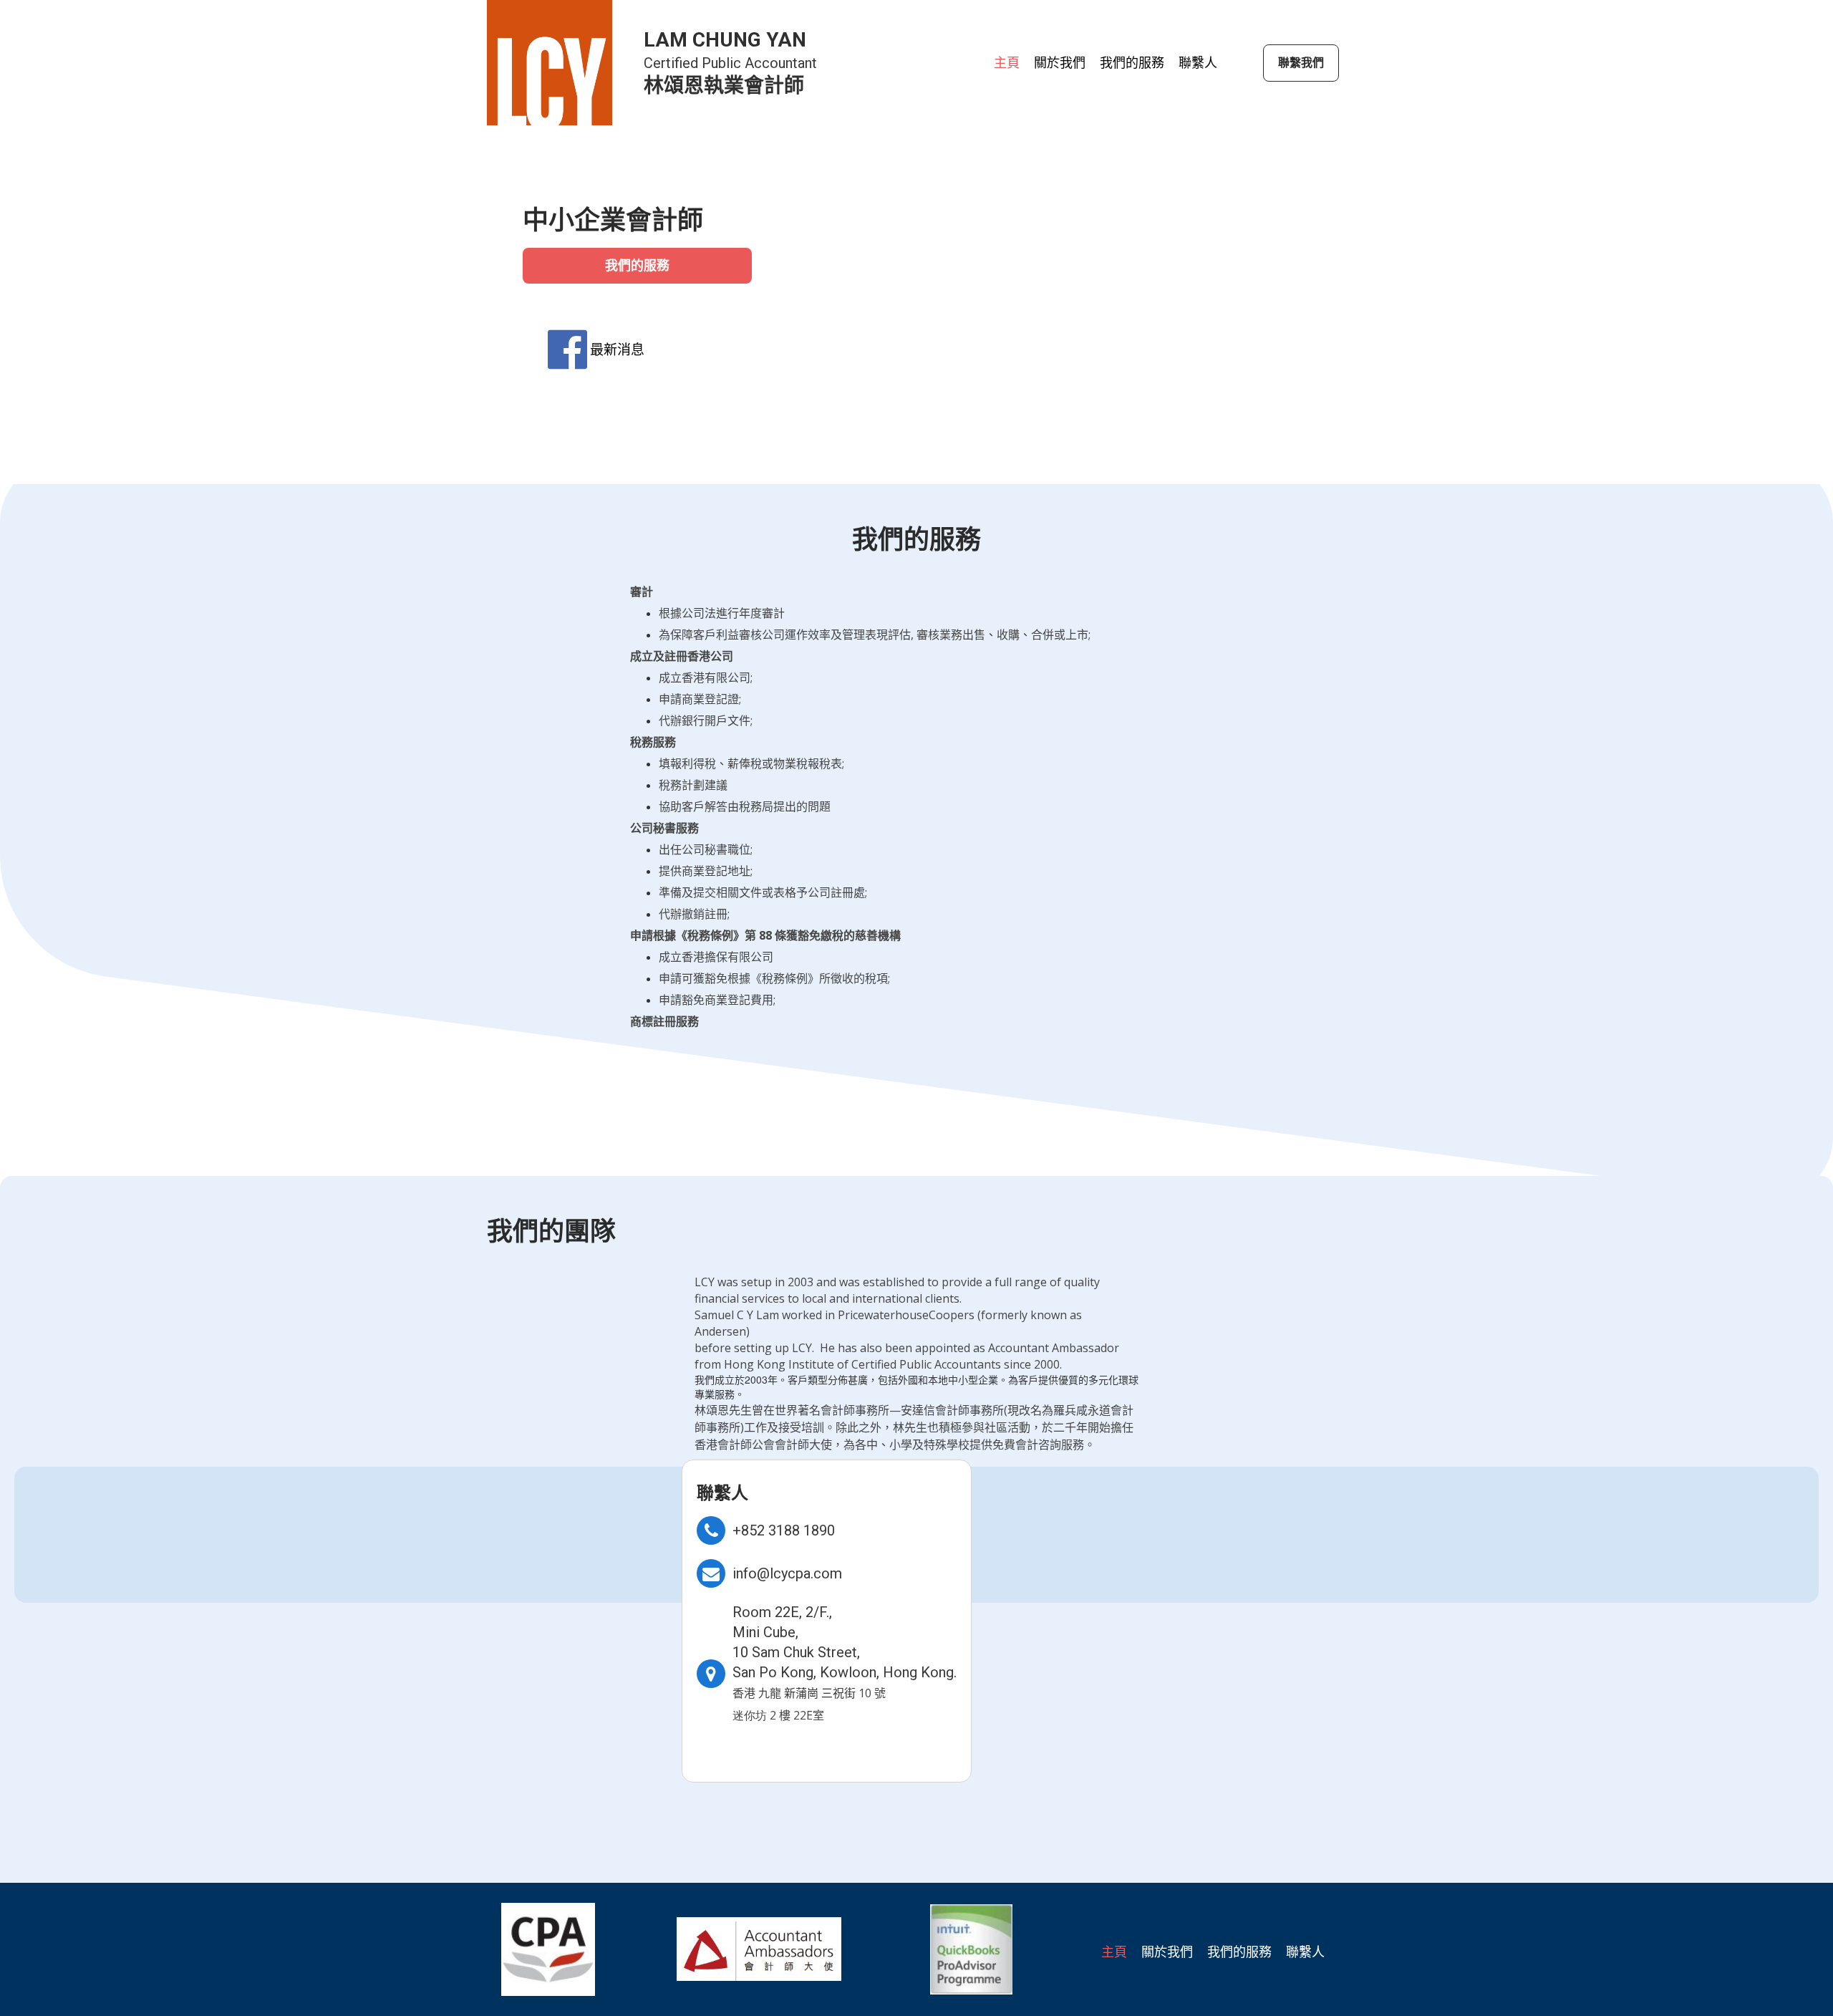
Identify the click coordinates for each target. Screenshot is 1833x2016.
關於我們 (1060, 63)
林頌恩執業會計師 (724, 86)
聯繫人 (1198, 63)
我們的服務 (1132, 63)
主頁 (1007, 63)
